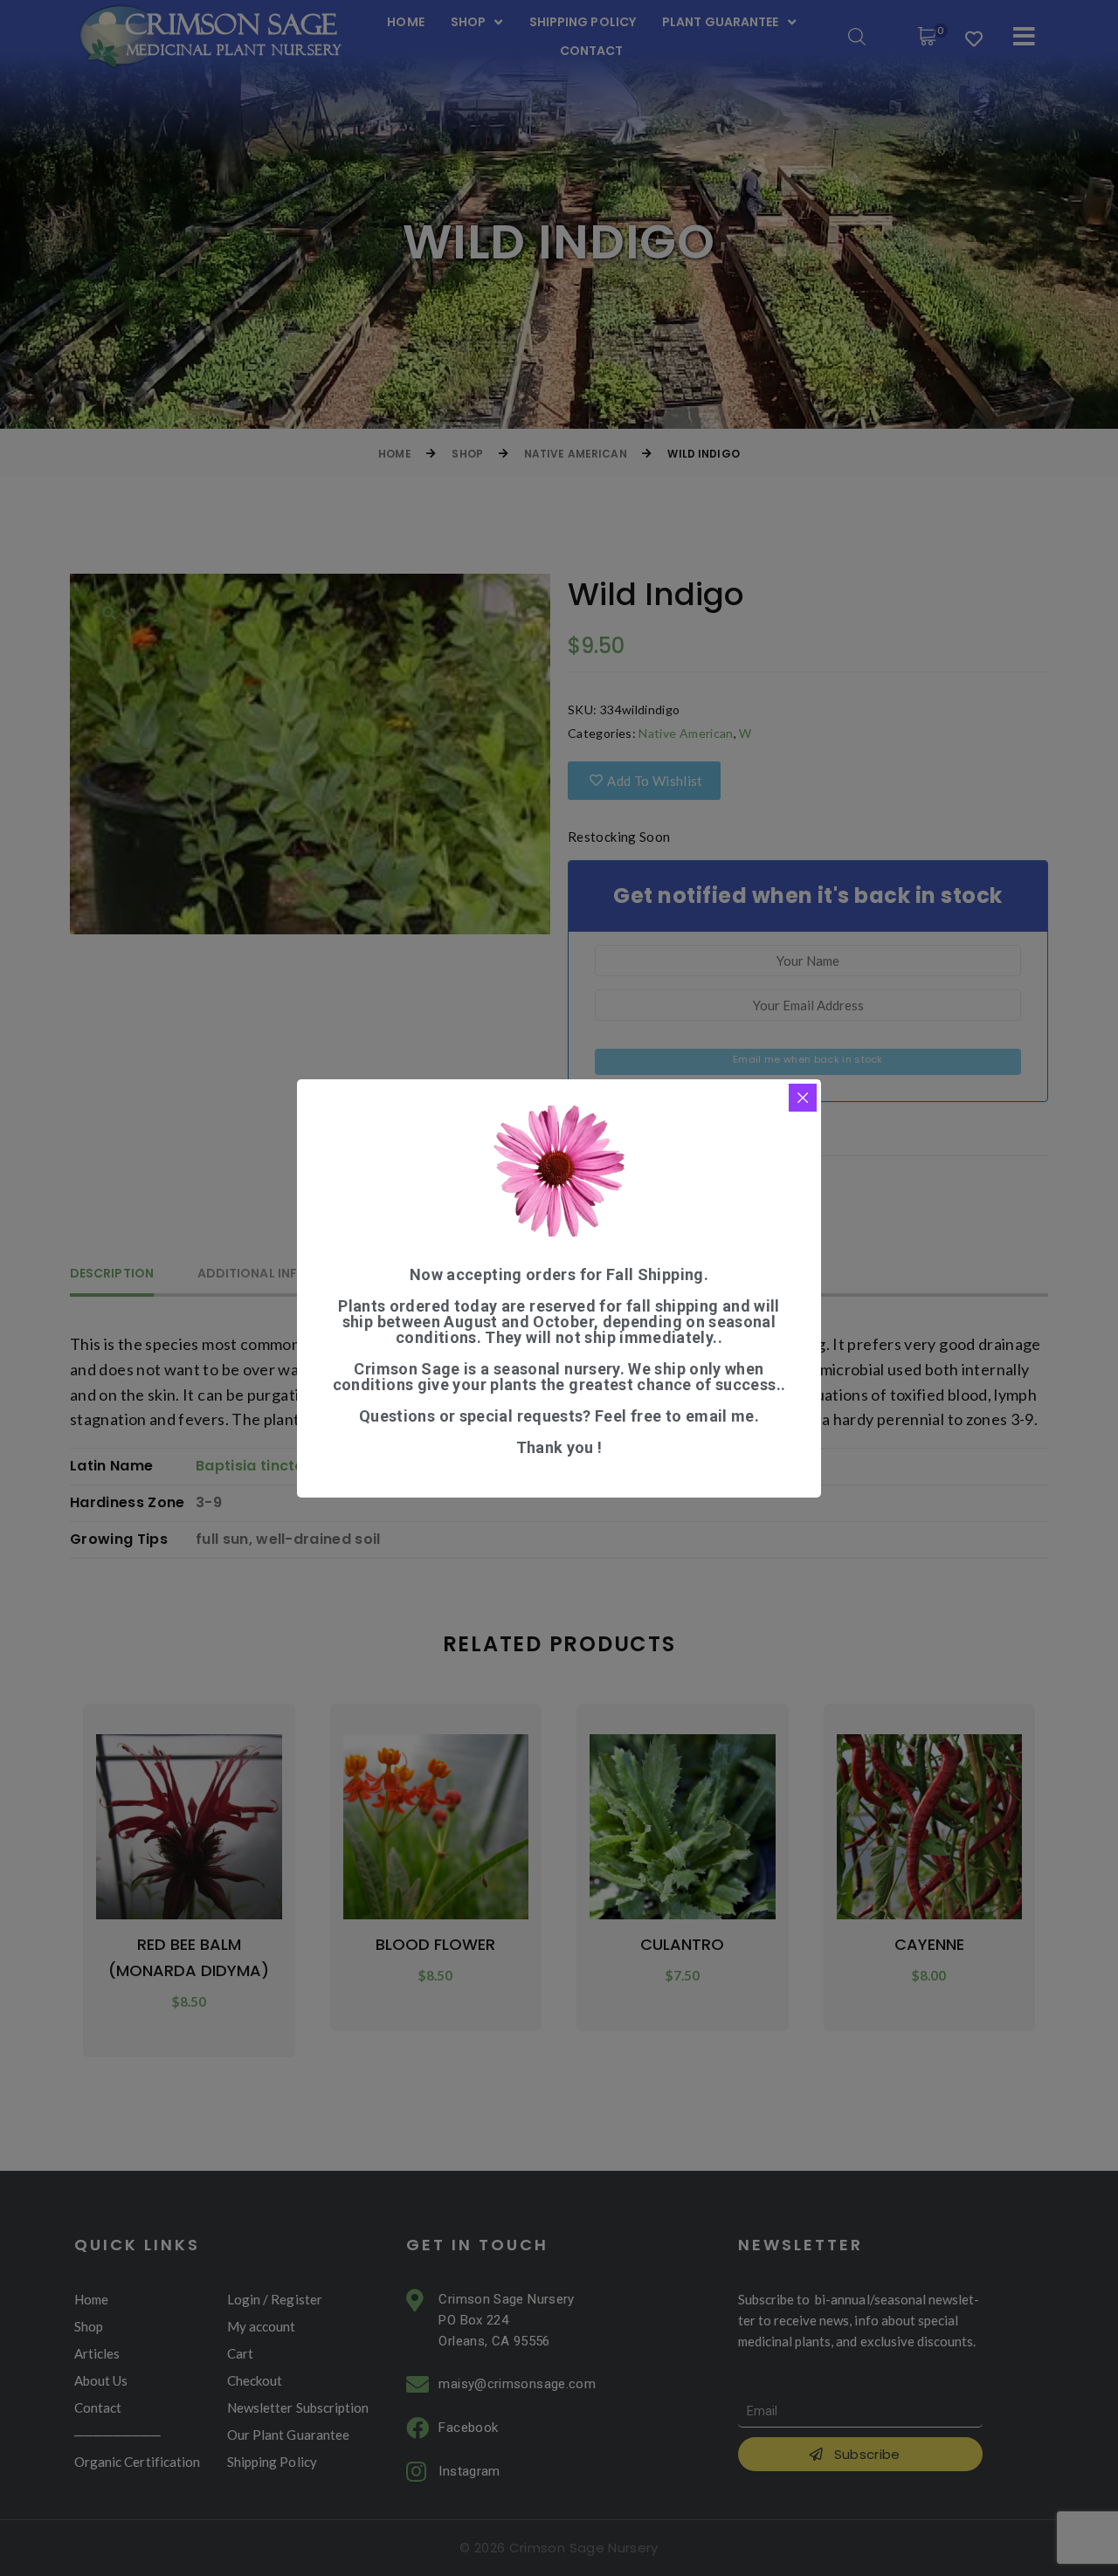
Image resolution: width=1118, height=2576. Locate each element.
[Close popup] (803, 1098)
